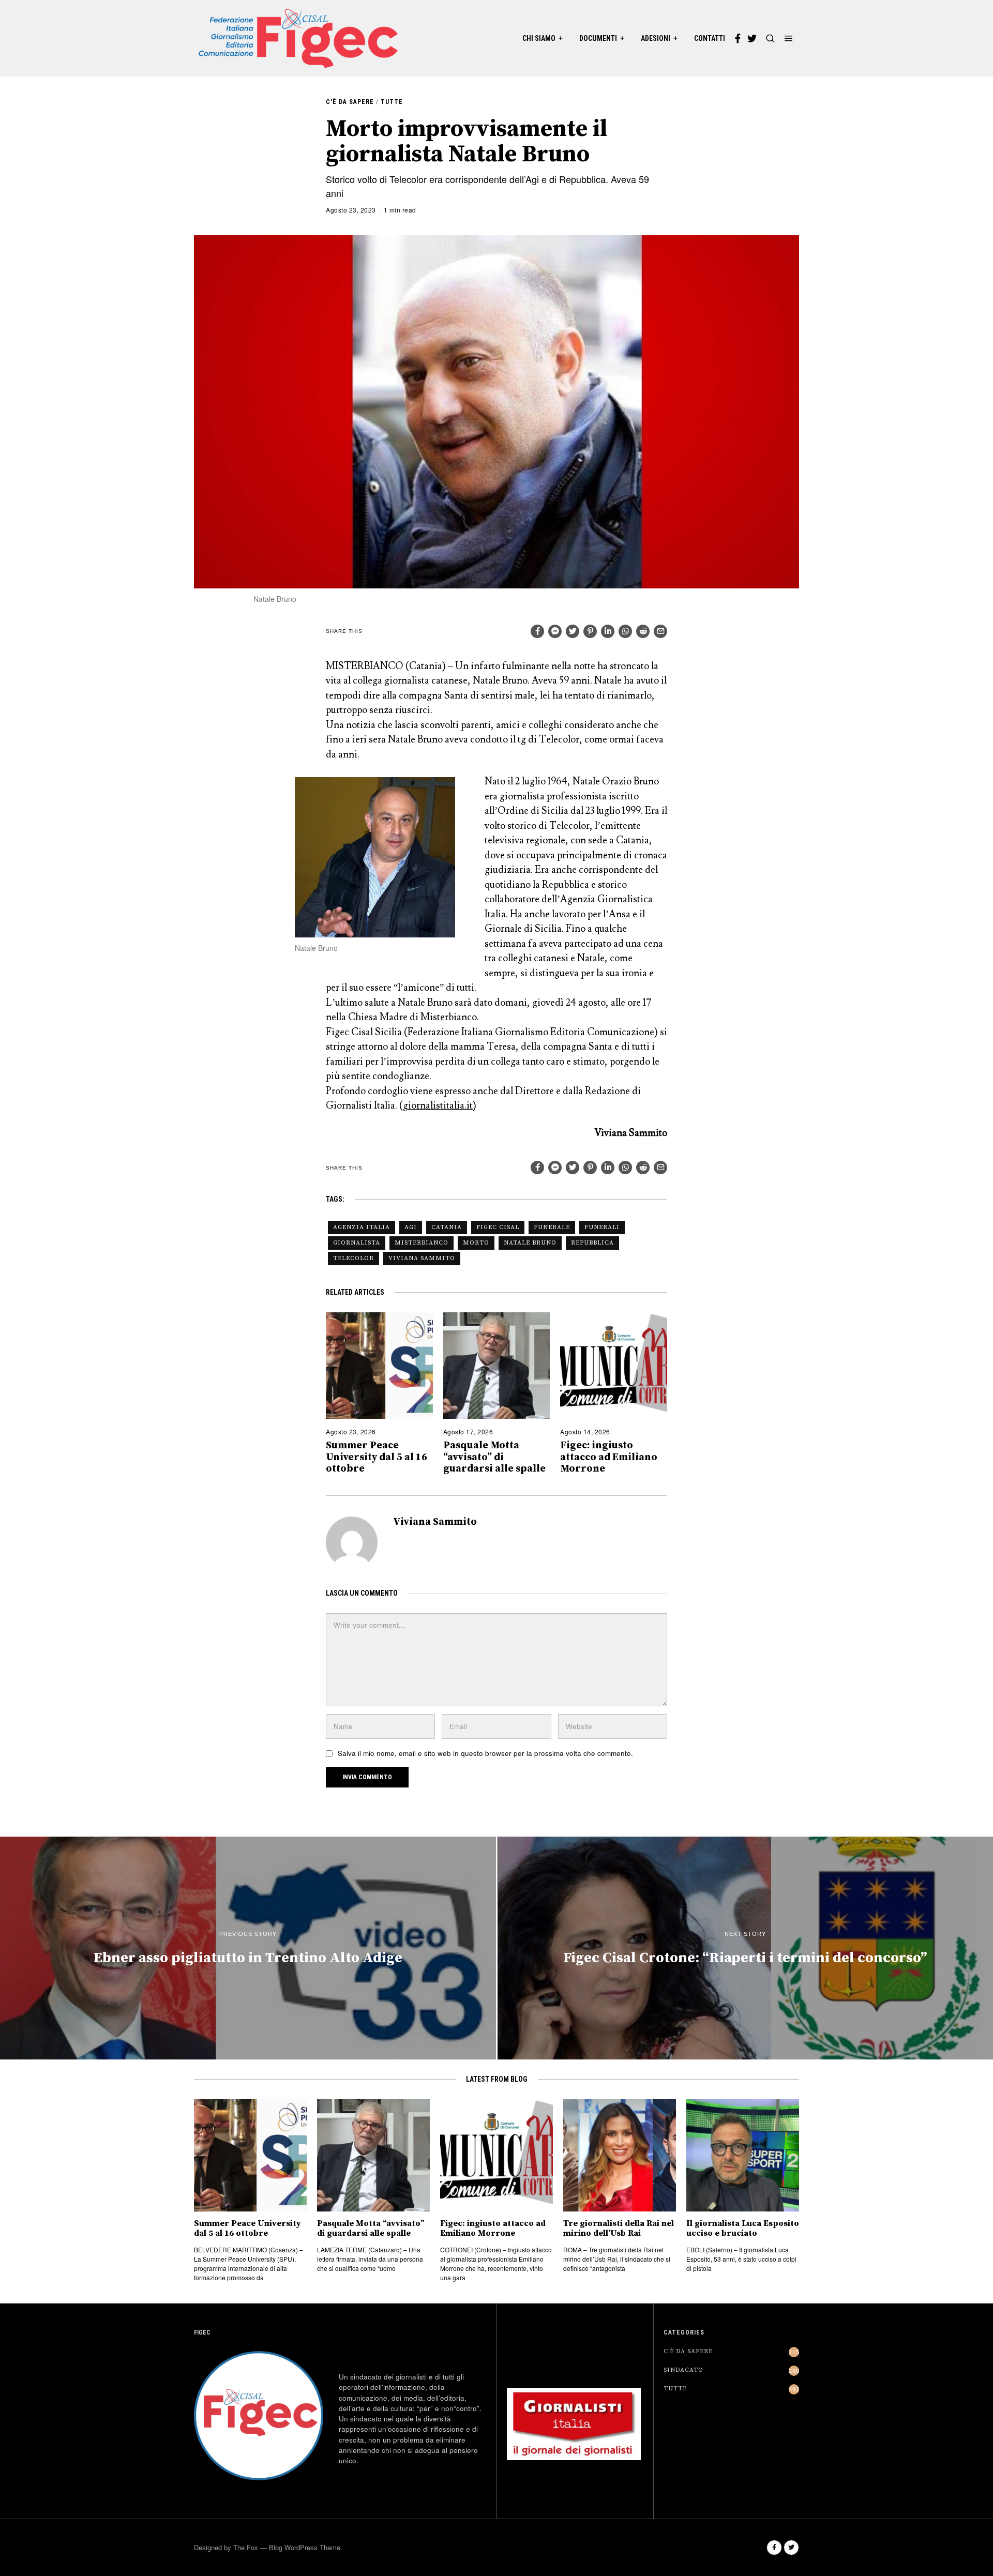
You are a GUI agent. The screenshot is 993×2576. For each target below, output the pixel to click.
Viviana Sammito (422, 1258)
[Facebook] (738, 38)
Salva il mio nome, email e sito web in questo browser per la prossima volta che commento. (485, 1753)
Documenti (598, 38)
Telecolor (353, 1258)
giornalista (357, 1243)
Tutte (392, 102)
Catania (447, 1227)
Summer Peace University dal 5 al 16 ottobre (377, 1457)
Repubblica (592, 1243)
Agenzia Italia (362, 1227)
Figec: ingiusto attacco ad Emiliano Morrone (609, 1457)
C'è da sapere (350, 102)
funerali (602, 1227)
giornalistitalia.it (438, 1105)
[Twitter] (752, 38)
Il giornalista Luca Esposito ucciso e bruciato (743, 2229)
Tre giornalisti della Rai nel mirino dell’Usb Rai (619, 2229)
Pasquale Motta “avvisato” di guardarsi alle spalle (494, 1457)
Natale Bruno (530, 1243)
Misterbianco (422, 1243)
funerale (552, 1227)
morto (476, 1243)
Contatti (710, 38)
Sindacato (683, 2370)
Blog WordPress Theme (305, 2547)
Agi (411, 1227)
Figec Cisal (498, 1227)
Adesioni (656, 38)
